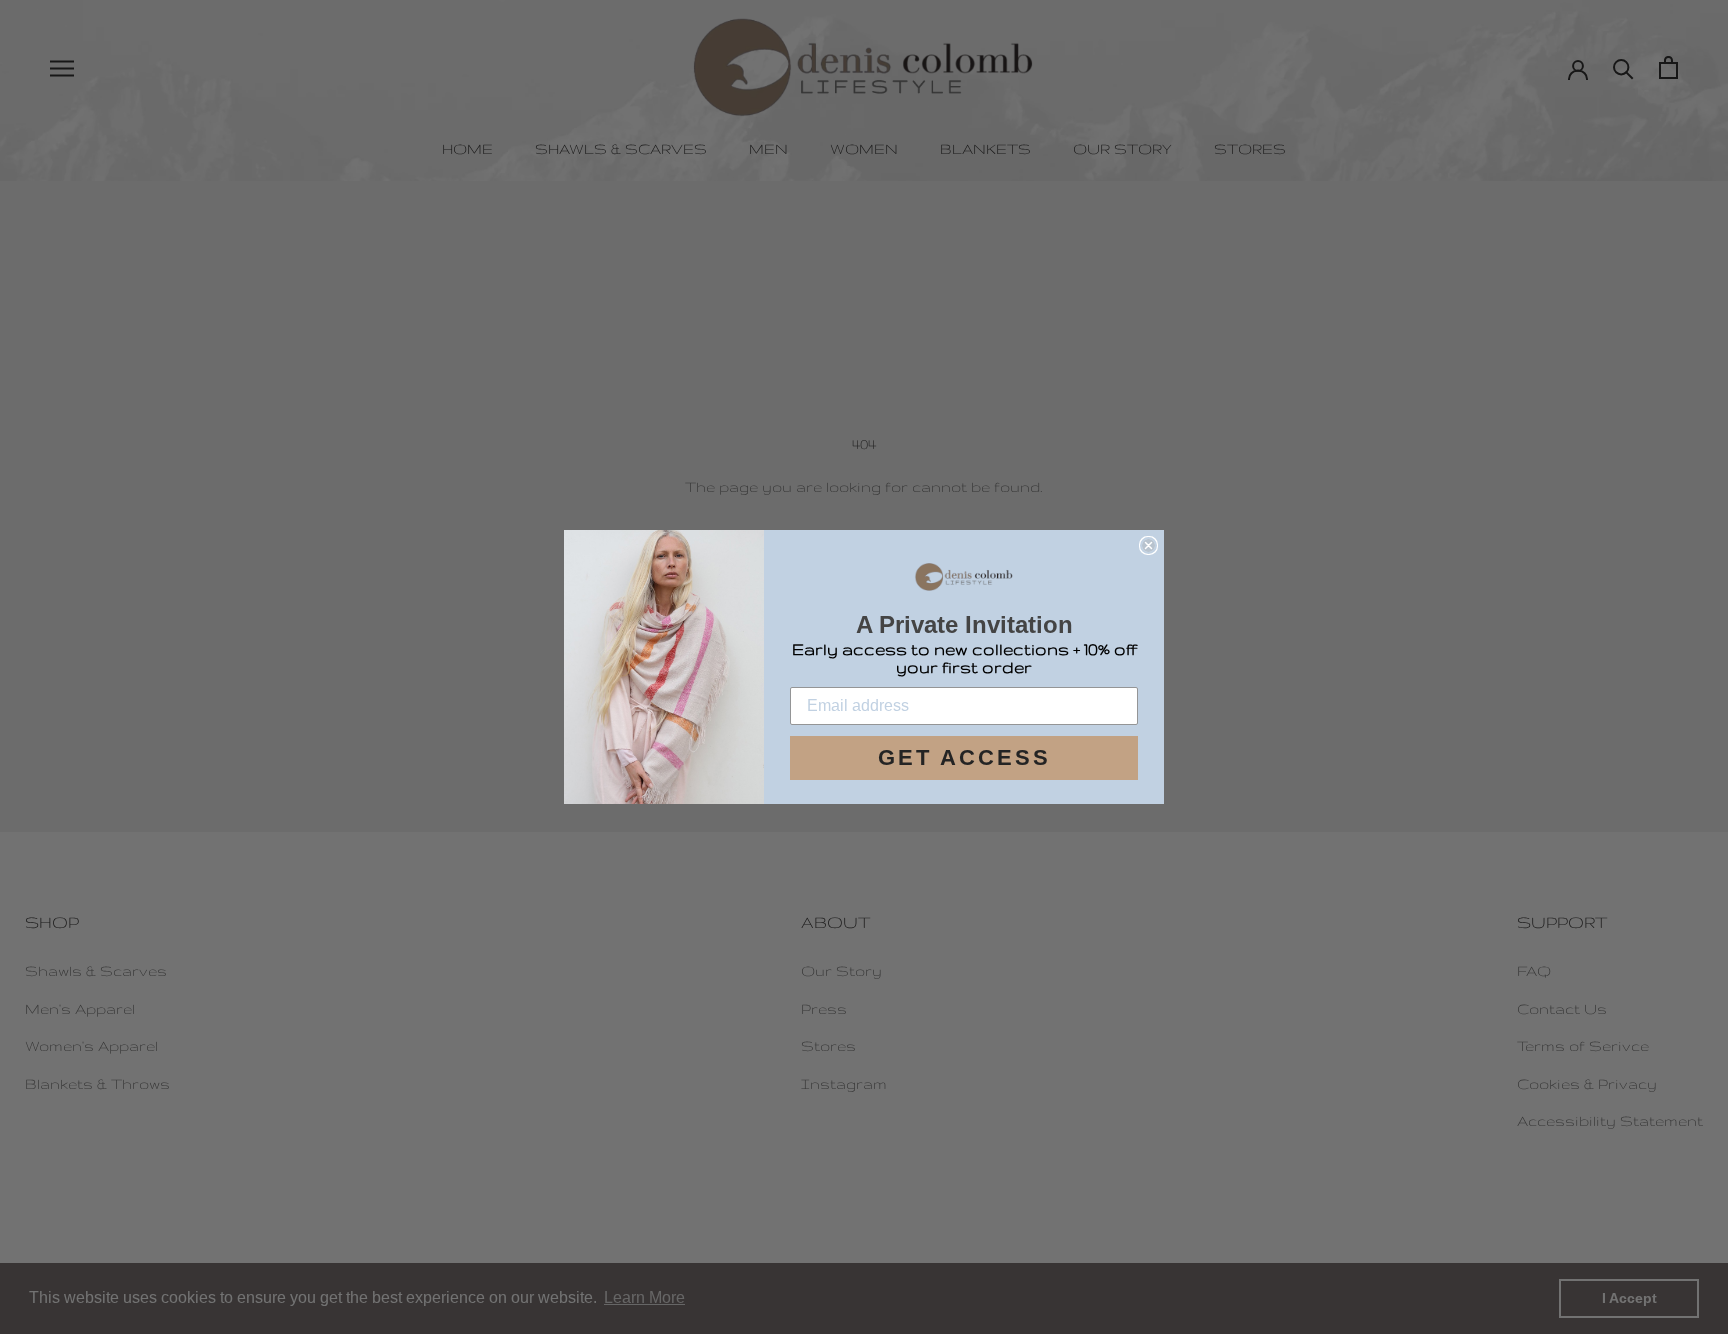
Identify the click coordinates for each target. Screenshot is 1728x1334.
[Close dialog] (1148, 545)
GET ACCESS (964, 757)
